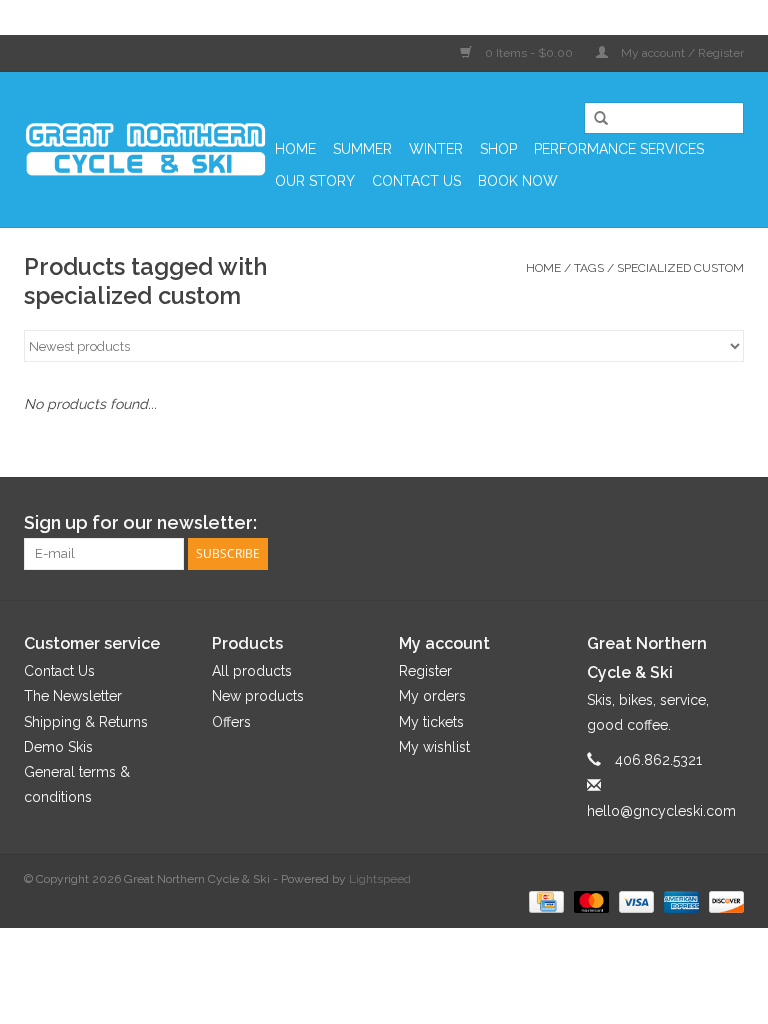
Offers (231, 722)
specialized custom (680, 268)
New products (258, 696)
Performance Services (619, 149)
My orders (432, 696)
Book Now (518, 181)
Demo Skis (58, 747)
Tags (589, 268)
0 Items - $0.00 (529, 53)
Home (295, 149)
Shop (498, 149)
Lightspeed (380, 879)
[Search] (594, 119)
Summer (362, 149)
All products (252, 671)
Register (425, 671)
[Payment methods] (544, 901)
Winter (436, 149)
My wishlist (434, 747)
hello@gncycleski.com (661, 811)
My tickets (431, 722)
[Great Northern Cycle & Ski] (146, 149)
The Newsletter (73, 696)
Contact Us (416, 181)
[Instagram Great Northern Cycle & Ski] (728, 523)
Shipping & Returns (86, 722)
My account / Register (681, 53)
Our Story (315, 181)
